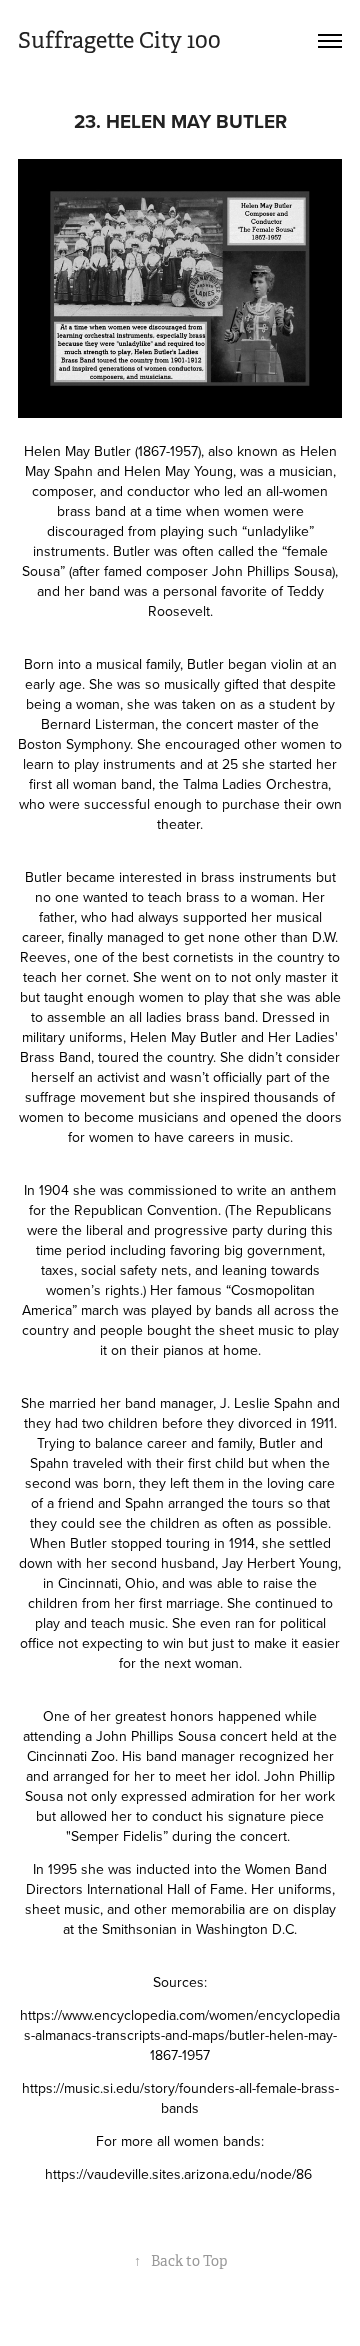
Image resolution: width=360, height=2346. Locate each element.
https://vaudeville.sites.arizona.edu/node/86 (180, 2174)
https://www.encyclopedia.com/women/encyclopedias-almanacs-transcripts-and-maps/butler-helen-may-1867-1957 (180, 2035)
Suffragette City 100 (119, 40)
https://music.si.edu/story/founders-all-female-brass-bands (180, 2098)
